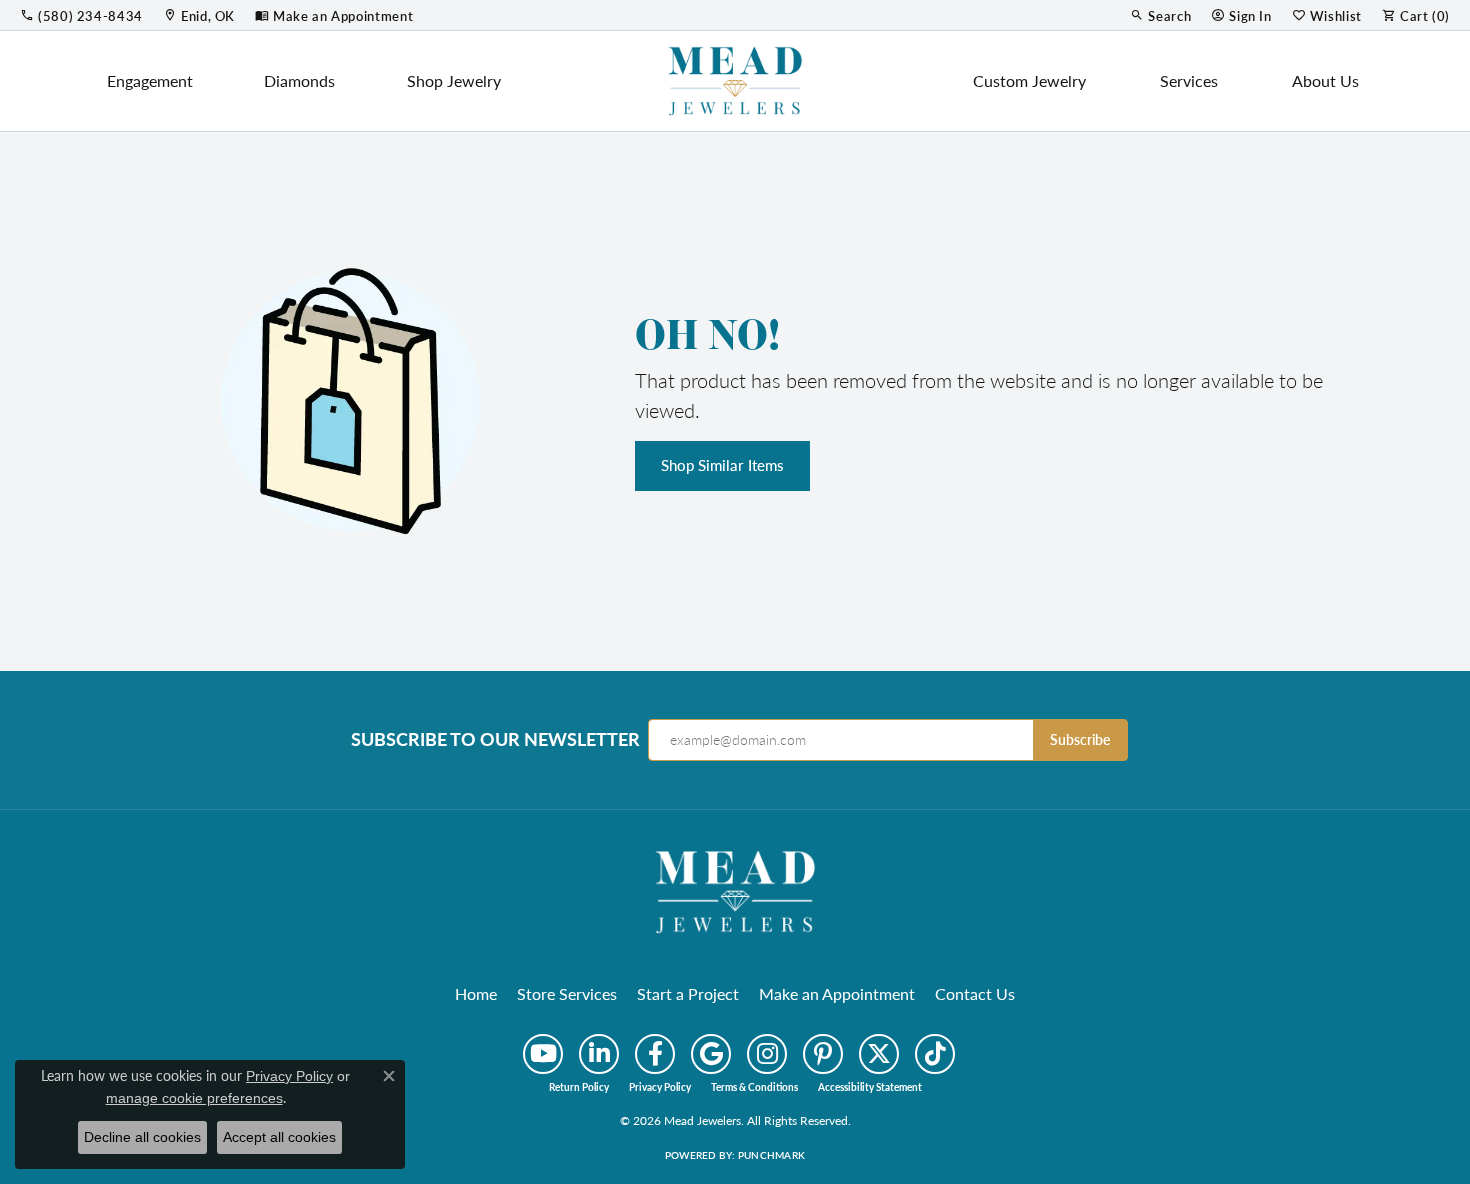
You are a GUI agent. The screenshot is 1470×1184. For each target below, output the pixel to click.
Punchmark (771, 1155)
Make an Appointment (837, 993)
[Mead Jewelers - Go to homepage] (735, 889)
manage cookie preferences (194, 1098)
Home (476, 993)
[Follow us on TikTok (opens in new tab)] (935, 1054)
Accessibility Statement (870, 1087)
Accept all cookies (279, 1137)
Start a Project (688, 993)
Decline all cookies (142, 1137)
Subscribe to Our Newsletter (495, 739)
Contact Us (975, 993)
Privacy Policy (660, 1087)
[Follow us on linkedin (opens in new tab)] (599, 1054)
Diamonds (299, 80)
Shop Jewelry (454, 80)
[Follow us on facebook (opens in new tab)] (655, 1054)
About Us (1325, 80)
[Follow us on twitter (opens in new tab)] (879, 1054)
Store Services (567, 993)
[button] (1160, 15)
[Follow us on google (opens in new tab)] (711, 1054)
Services (1189, 80)
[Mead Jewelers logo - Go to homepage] (735, 81)
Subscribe (1080, 739)
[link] (81, 15)
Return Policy (579, 1087)
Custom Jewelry (1029, 80)
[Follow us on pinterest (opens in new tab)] (823, 1054)
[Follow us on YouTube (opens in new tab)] (543, 1054)
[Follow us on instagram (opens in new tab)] (767, 1054)
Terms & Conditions (754, 1087)
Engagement (150, 80)
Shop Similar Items (722, 465)
